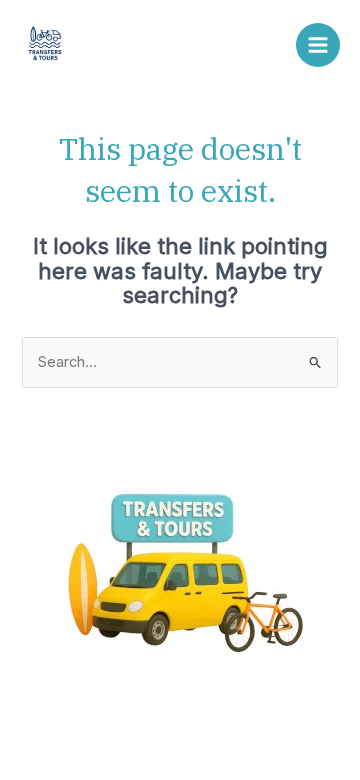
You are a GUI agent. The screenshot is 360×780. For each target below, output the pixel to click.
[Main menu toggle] (318, 45)
